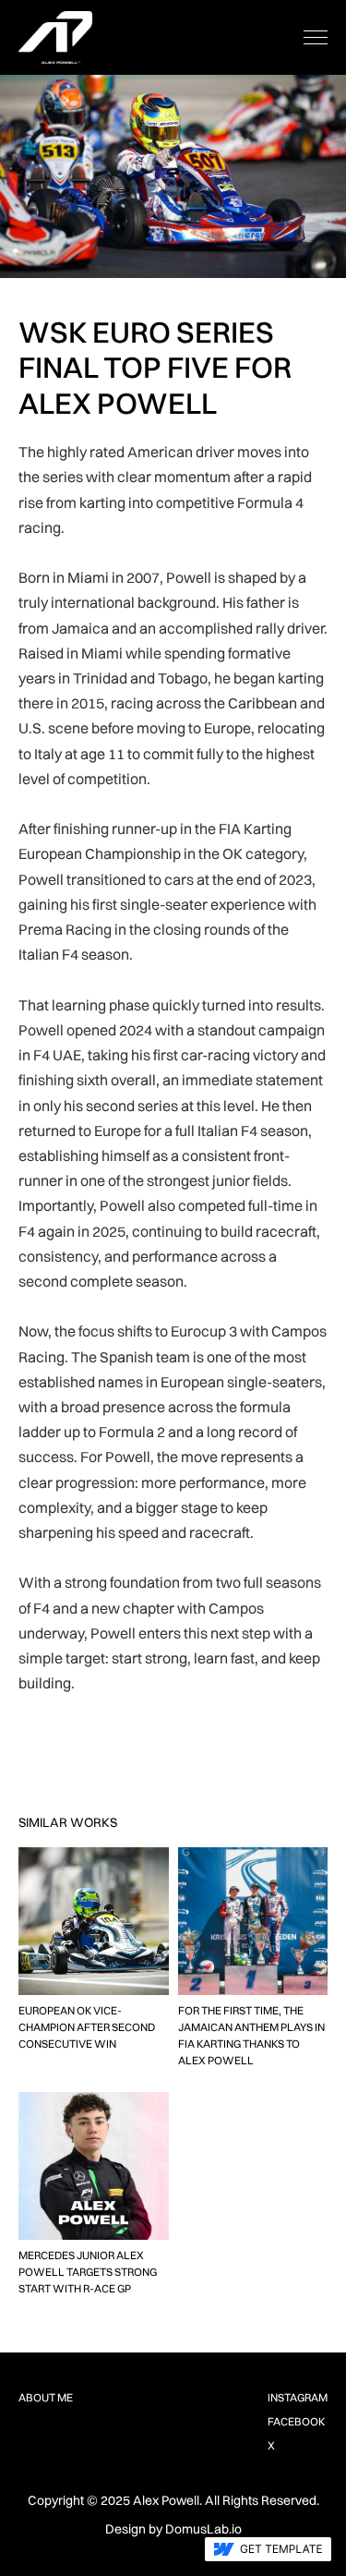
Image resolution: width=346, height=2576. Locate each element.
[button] (316, 37)
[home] (55, 37)
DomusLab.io (203, 2529)
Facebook (296, 2421)
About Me (46, 2397)
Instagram (298, 2397)
